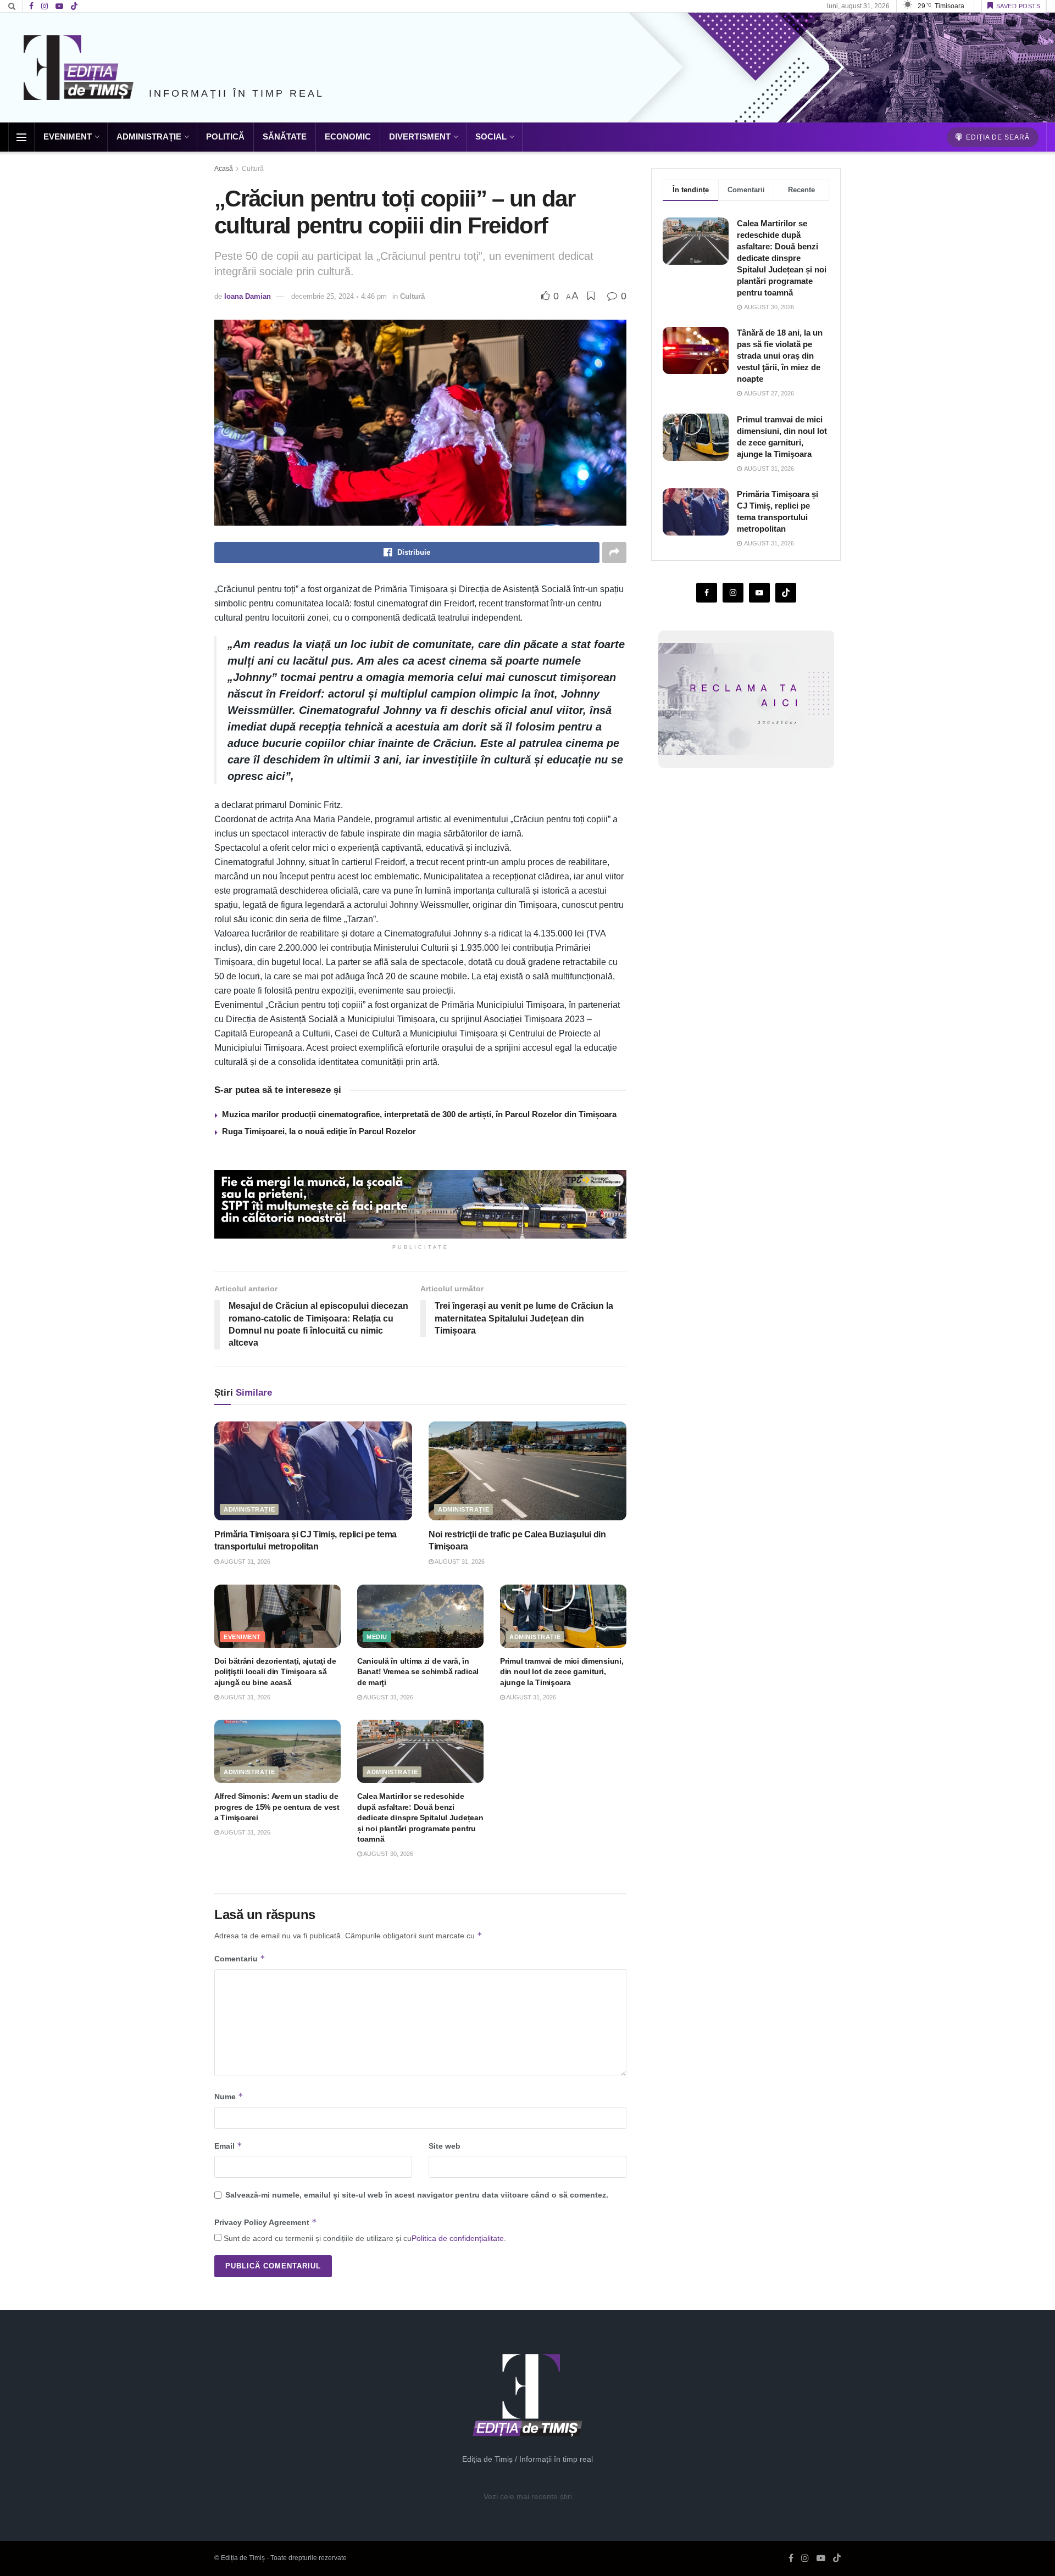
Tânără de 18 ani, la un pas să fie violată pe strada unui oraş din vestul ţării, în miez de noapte (780, 356)
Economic (348, 136)
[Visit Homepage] (79, 68)
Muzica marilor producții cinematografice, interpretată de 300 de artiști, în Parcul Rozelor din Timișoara (419, 1114)
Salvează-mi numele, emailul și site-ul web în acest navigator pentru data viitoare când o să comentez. (417, 2195)
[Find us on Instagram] (45, 6)
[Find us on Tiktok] (786, 593)
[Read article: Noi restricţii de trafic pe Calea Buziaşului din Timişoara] (527, 1471)
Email (228, 2146)
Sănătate (285, 136)
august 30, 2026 (388, 1854)
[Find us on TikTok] (74, 7)
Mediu (377, 1637)
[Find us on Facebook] (31, 6)
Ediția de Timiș (243, 2558)
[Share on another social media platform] (614, 553)
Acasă (224, 169)
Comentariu (240, 1958)
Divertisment (420, 136)
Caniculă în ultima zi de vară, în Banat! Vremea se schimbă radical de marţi (418, 1672)
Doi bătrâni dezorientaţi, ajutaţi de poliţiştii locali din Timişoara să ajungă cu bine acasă (275, 1672)
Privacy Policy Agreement (266, 2222)
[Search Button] (12, 6)
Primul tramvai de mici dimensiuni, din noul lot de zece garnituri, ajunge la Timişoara (562, 1672)
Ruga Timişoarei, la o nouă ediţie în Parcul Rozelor (319, 1131)
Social (491, 136)
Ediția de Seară (997, 137)
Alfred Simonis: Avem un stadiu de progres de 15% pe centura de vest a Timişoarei (277, 1807)
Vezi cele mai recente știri (528, 2496)
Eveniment (68, 136)
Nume (229, 2096)
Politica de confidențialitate (458, 2238)
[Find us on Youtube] (59, 6)
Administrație (149, 136)
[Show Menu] (21, 137)
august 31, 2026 (245, 1562)
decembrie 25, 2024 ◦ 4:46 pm (339, 296)
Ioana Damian (248, 296)
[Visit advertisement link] (420, 1204)
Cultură (253, 169)
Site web (445, 2146)
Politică (225, 136)
